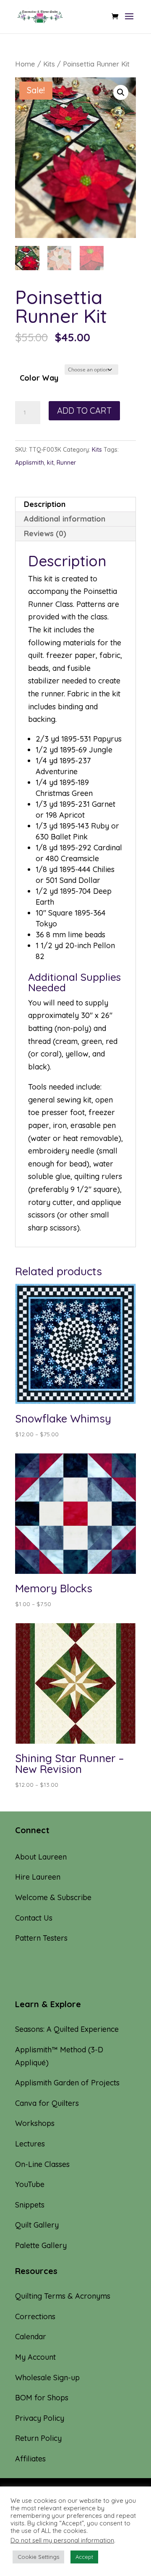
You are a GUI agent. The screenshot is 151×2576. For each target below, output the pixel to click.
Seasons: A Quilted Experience (67, 2029)
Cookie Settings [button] (38, 2557)
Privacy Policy (40, 2418)
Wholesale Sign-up (47, 2378)
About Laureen (41, 1857)
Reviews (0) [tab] (45, 533)
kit (50, 463)
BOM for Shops (42, 2398)
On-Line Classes (42, 2164)
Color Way (39, 378)
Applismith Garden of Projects (67, 2083)
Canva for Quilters (47, 2103)
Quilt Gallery (37, 2225)
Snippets (30, 2205)
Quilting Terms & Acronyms (63, 2296)
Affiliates (30, 2459)
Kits (49, 64)
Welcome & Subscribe (53, 1897)
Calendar (31, 2337)
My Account (35, 2357)
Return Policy (38, 2438)
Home (25, 64)
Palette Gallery (41, 2245)
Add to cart (84, 411)
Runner (66, 463)
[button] (121, 92)
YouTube (30, 2184)
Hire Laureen (38, 1877)
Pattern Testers (41, 1938)
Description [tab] (45, 504)
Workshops (35, 2123)
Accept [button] (84, 2557)
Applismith (30, 463)
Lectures (30, 2144)
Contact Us (34, 1918)
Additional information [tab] (65, 519)
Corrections (35, 2316)
